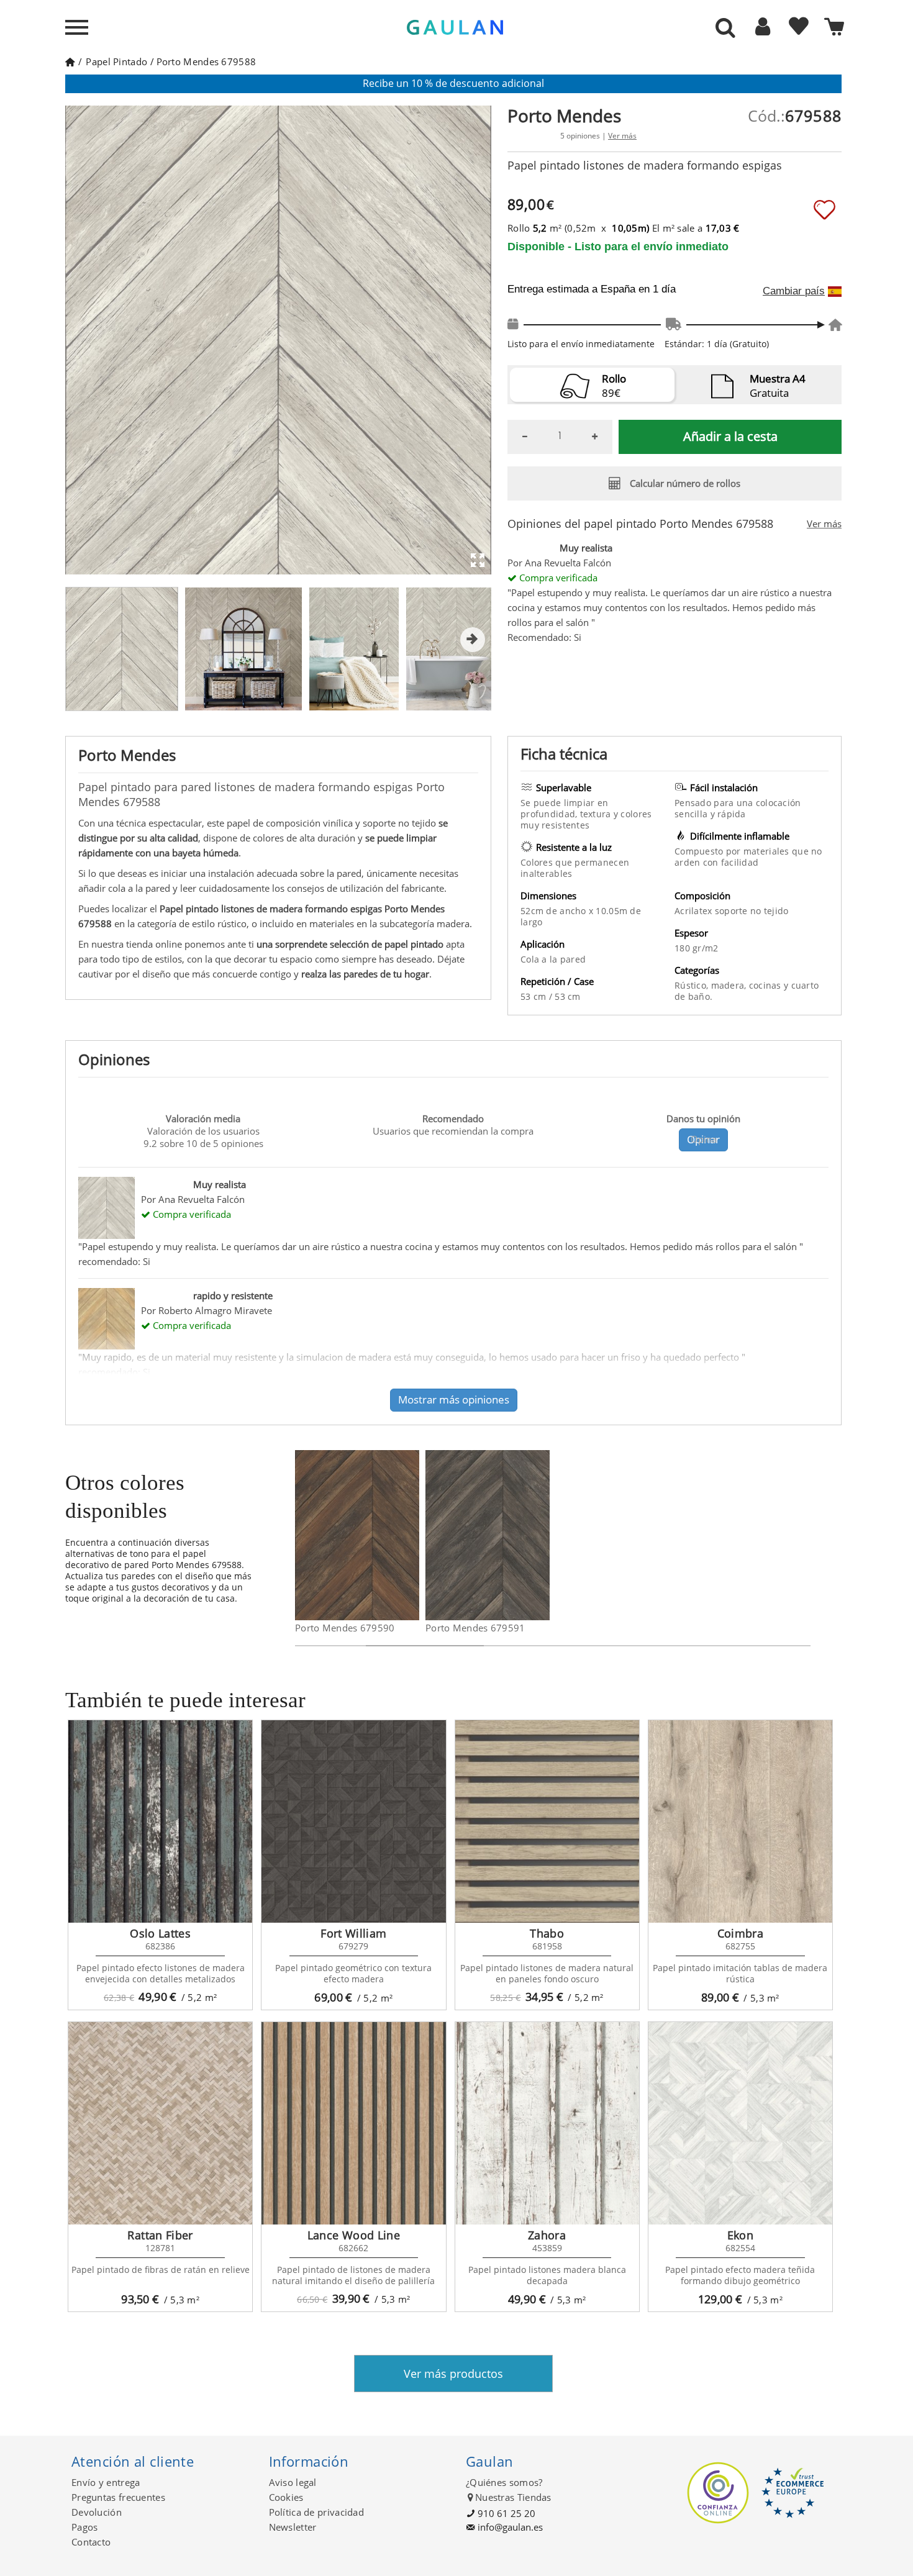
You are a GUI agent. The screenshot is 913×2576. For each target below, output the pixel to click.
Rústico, (693, 985)
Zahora (547, 2235)
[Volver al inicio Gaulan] (70, 61)
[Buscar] (725, 29)
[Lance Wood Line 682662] (353, 2123)
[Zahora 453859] (547, 2123)
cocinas (766, 985)
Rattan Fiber (160, 2235)
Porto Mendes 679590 (345, 1628)
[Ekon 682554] (740, 2123)
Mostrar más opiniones (454, 1399)
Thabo (547, 1933)
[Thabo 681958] (547, 1821)
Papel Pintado (116, 61)
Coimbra (741, 1933)
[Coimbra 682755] (740, 1821)
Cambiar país (794, 291)
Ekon (740, 2235)
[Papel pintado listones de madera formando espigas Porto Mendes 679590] (411, 1535)
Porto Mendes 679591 (475, 1628)
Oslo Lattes (160, 1933)
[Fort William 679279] (353, 1821)
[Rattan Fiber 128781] (160, 2123)
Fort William (353, 1933)
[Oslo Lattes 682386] (160, 1821)
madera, (730, 985)
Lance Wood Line (354, 2235)
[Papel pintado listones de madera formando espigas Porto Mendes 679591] (542, 1535)
